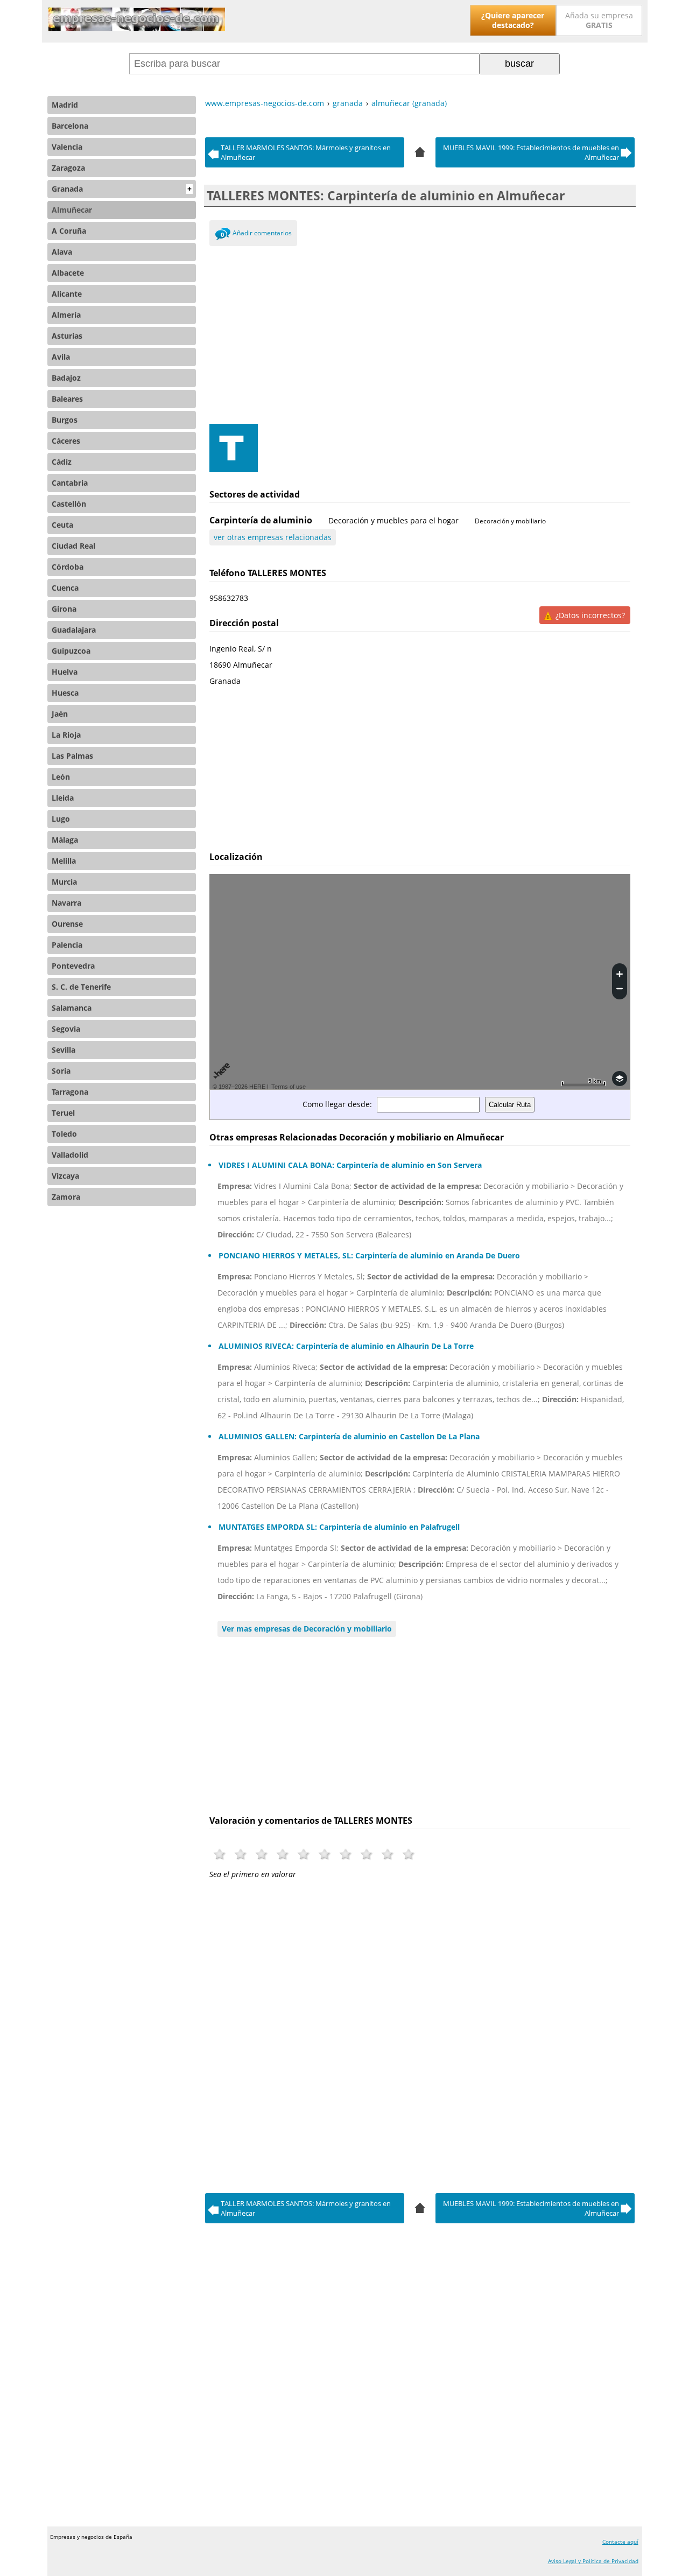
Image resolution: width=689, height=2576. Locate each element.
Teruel (63, 1113)
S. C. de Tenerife (81, 987)
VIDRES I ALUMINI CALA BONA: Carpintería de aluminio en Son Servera (350, 1165)
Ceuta (62, 525)
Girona (64, 609)
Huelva (65, 672)
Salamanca (72, 1008)
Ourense (67, 924)
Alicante (67, 294)
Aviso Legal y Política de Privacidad (593, 2561)
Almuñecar (72, 210)
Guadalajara (74, 630)
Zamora (66, 1197)
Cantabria (70, 483)
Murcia (64, 882)
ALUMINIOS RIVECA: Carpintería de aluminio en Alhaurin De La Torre (346, 1346)
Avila (61, 357)
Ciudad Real (73, 546)
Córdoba (68, 567)
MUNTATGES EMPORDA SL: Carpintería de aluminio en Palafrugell (339, 1527)
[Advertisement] (420, 332)
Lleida (63, 798)
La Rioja (66, 735)
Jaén (60, 714)
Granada (122, 189)
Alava (62, 252)
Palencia (67, 945)
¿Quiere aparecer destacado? (513, 20)
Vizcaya (65, 1176)
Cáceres (66, 441)
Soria (61, 1071)
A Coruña (69, 231)
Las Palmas (72, 756)
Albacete (68, 273)
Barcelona (70, 126)
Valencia (67, 147)
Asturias (67, 336)
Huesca (65, 693)
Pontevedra (73, 966)
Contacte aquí (620, 2542)
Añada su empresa (599, 20)
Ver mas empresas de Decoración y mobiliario (307, 1629)
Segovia (66, 1029)
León (61, 777)
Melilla (64, 861)
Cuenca (65, 588)
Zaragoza (68, 168)
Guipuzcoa (71, 651)
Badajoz (66, 378)
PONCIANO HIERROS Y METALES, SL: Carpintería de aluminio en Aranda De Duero (369, 1255)
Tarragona (70, 1092)
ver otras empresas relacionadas (273, 537)
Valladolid (70, 1155)
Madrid (65, 105)
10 (409, 1854)
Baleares (67, 399)
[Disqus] (420, 2033)
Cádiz (62, 462)
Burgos (65, 420)
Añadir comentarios (262, 233)
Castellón (69, 504)
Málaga (65, 840)
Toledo (64, 1134)
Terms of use (289, 1087)
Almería (66, 315)
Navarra (66, 903)
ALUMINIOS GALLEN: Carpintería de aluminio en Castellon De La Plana (349, 1436)
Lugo (61, 819)
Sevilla (64, 1050)
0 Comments (223, 236)
